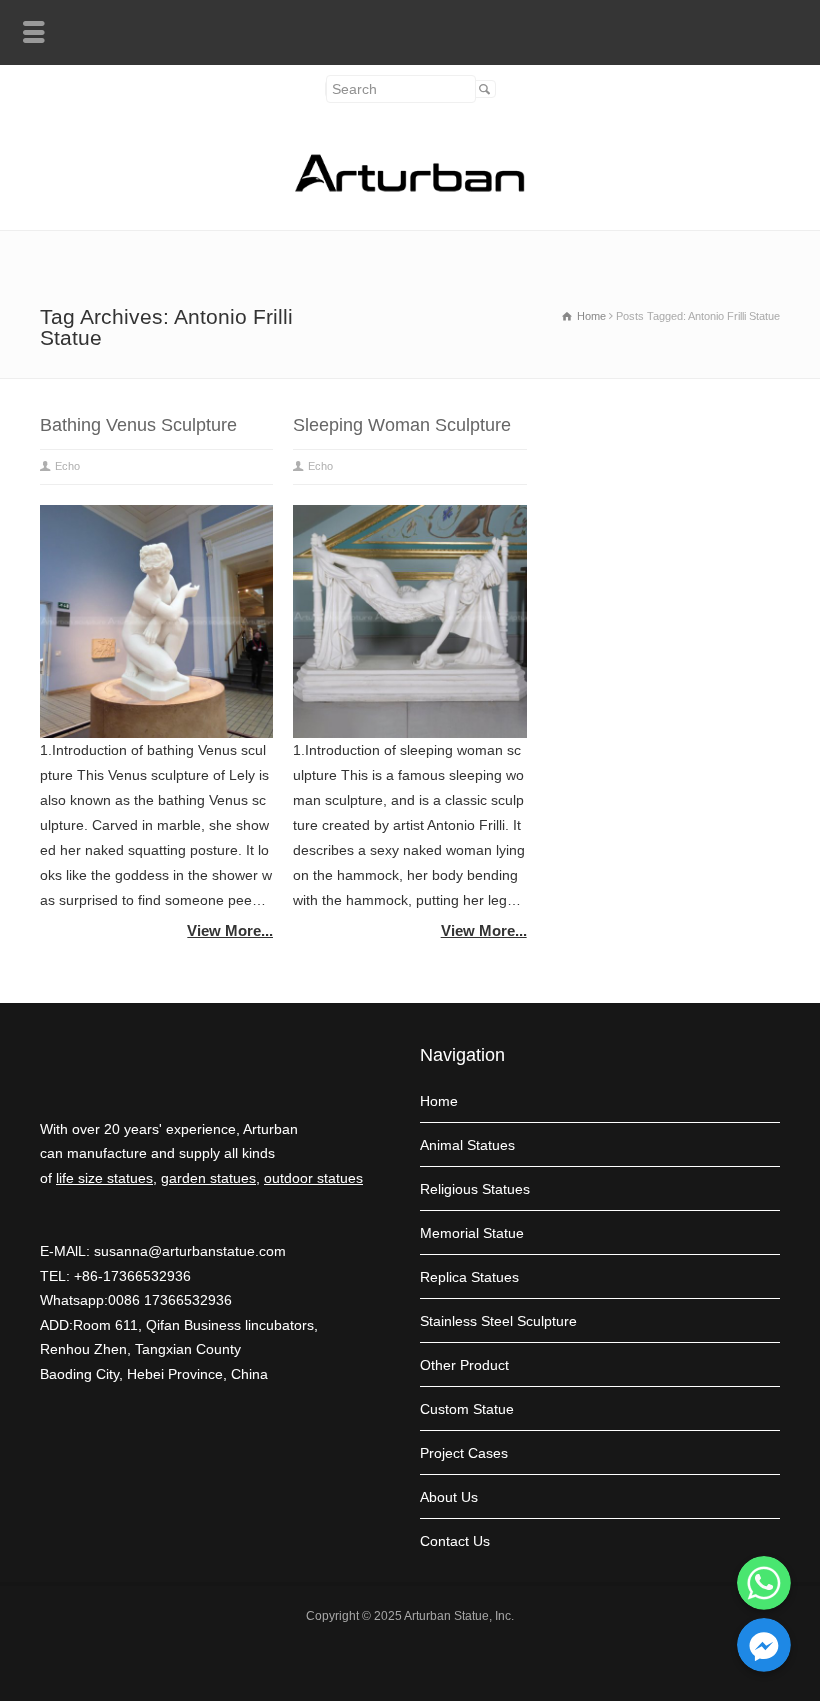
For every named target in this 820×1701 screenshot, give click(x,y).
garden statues (208, 1178)
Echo (67, 466)
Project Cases (464, 1453)
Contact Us (455, 1541)
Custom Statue (467, 1409)
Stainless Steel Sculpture (498, 1321)
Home (439, 1101)
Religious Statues (475, 1189)
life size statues (104, 1178)
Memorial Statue (472, 1233)
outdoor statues (313, 1178)
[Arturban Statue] (410, 187)
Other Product (464, 1365)
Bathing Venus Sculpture (138, 425)
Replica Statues (469, 1277)
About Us (449, 1497)
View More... (230, 930)
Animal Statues (467, 1145)
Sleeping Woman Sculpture (402, 425)
